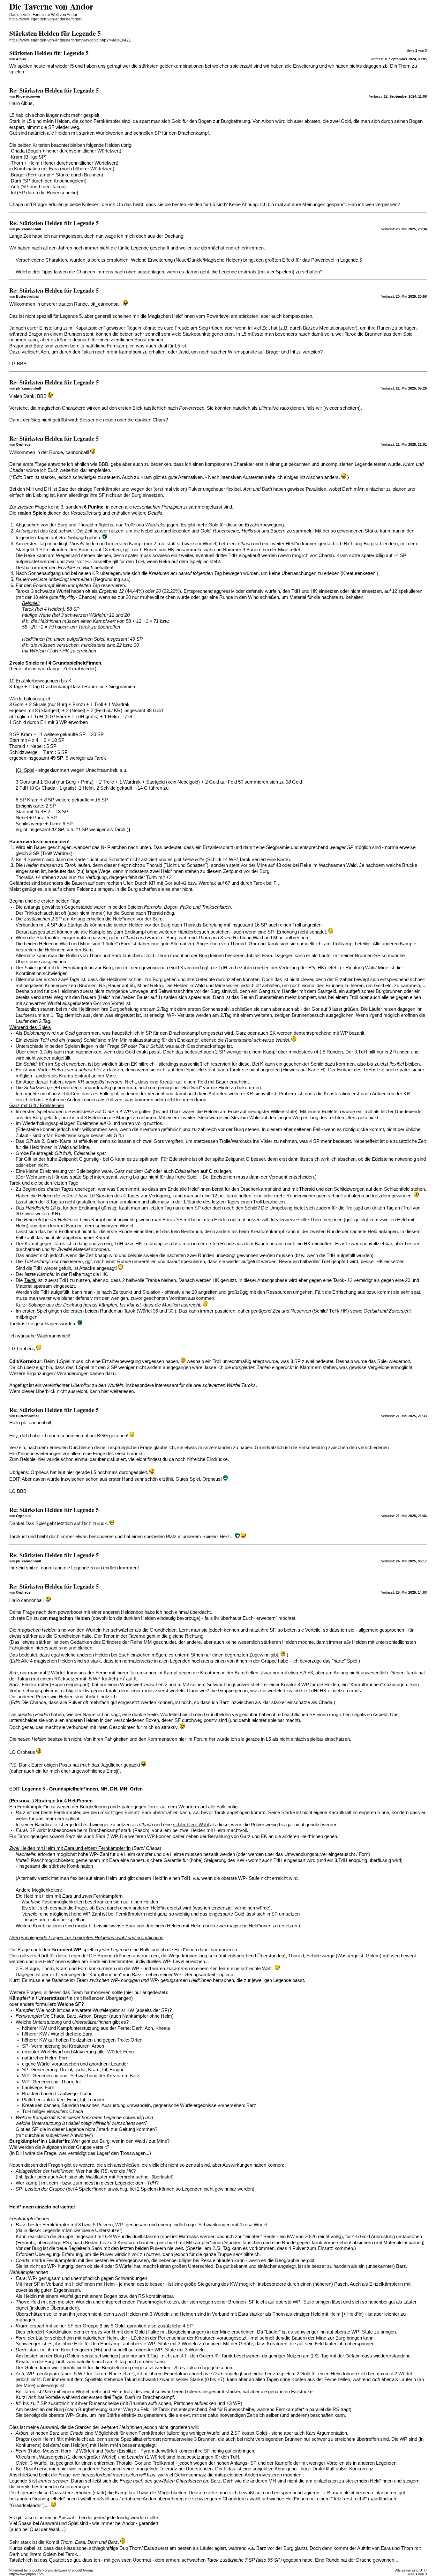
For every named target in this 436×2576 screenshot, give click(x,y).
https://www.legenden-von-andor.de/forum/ (46, 19)
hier (105, 1391)
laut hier (66, 1472)
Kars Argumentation (326, 2433)
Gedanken (81, 1642)
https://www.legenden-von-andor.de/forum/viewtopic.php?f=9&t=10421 (70, 40)
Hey (13, 1436)
